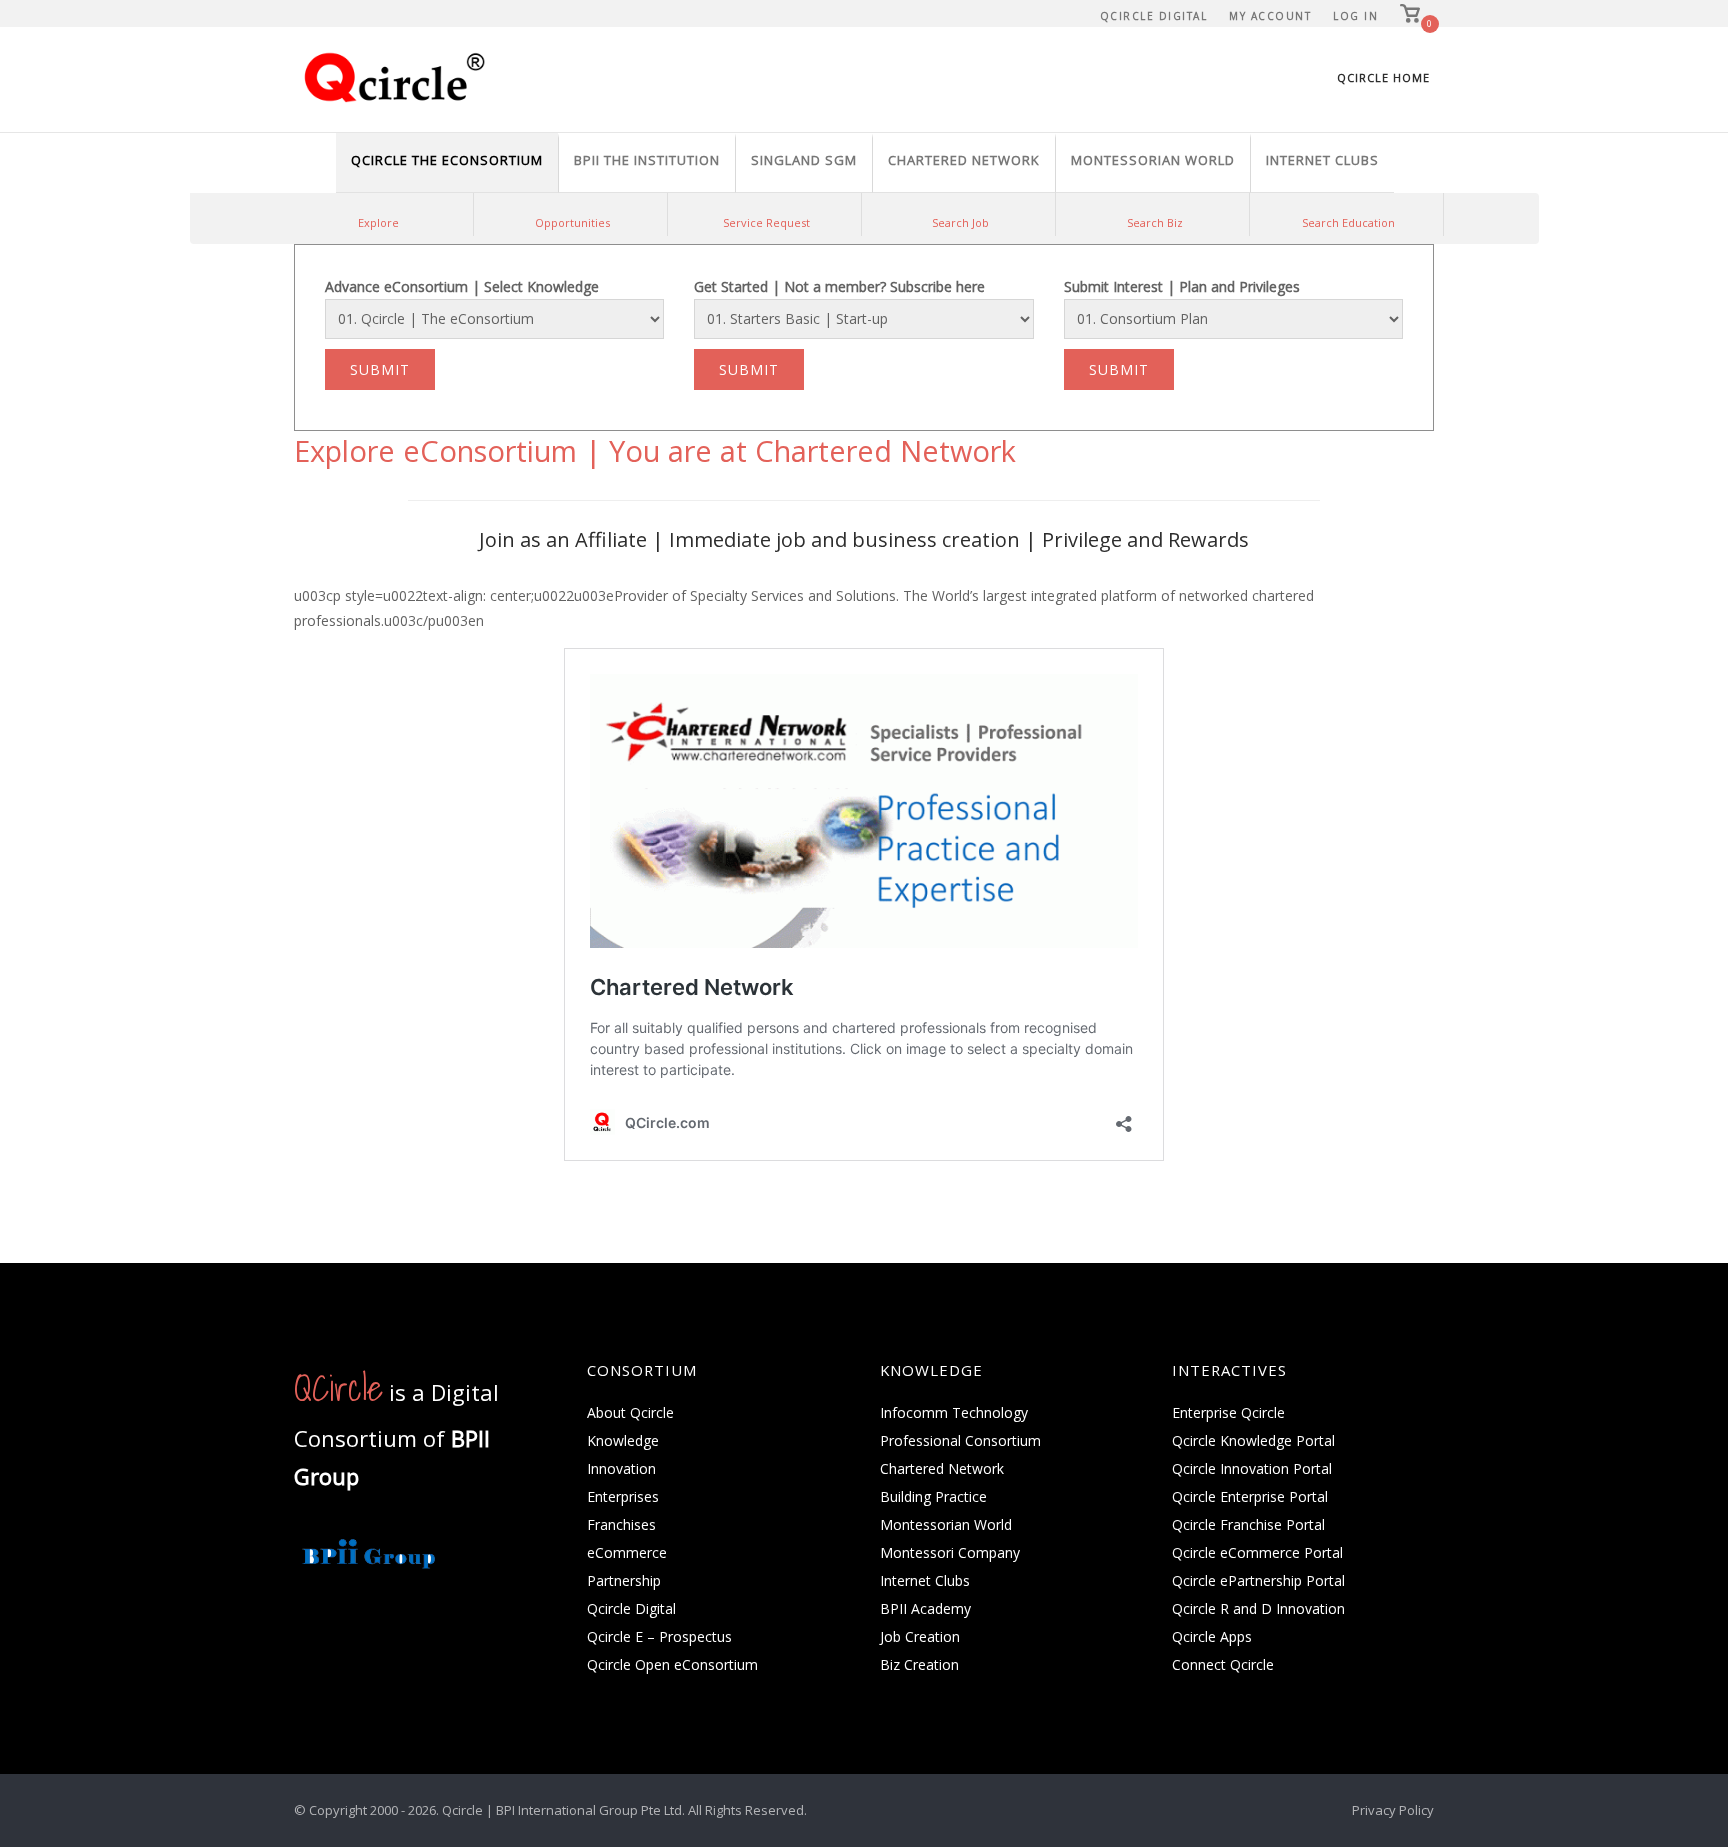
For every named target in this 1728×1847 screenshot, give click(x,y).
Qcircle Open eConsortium (672, 1664)
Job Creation (920, 1636)
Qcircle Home (1383, 77)
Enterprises (623, 1496)
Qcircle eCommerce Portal (1257, 1552)
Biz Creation (919, 1664)
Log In (1355, 16)
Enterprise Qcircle (1228, 1412)
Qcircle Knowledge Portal (1253, 1440)
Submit (380, 369)
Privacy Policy (1393, 1810)
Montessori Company (950, 1552)
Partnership (624, 1580)
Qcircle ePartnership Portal (1258, 1580)
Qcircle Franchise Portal (1248, 1524)
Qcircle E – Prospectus (659, 1636)
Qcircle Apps (1212, 1636)
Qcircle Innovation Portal (1252, 1468)
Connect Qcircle (1223, 1664)
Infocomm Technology (954, 1412)
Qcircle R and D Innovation (1258, 1608)
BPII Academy (925, 1608)
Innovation (621, 1468)
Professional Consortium (960, 1440)
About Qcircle (630, 1412)
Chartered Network (942, 1468)
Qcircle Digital (1154, 16)
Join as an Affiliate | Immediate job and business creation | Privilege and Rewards (864, 539)
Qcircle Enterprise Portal (1250, 1496)
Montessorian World (946, 1524)
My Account (1270, 16)
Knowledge (623, 1440)
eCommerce (627, 1552)
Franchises (621, 1524)
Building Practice (933, 1496)
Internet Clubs (925, 1580)
